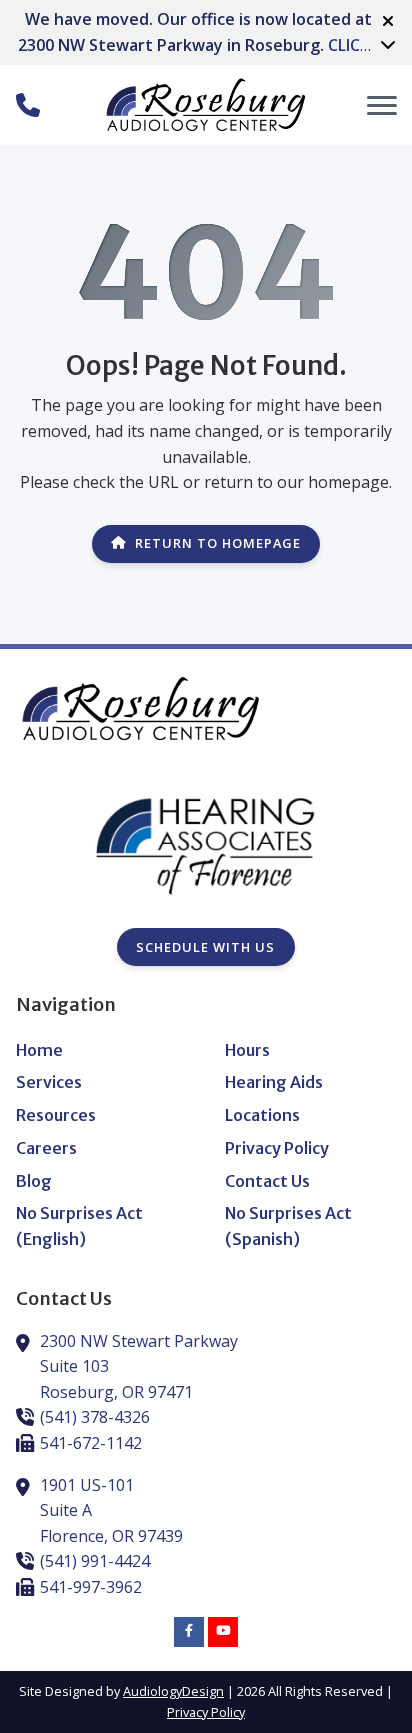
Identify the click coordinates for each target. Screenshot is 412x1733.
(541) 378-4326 (95, 1417)
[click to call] (28, 105)
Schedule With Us (205, 947)
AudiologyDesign (173, 1691)
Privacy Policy (206, 1712)
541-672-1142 (91, 1443)
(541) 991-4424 (95, 1561)
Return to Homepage (218, 543)
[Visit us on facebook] (189, 1632)
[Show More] (388, 44)
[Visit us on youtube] (223, 1632)
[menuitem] (101, 1051)
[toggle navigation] (382, 105)
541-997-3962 (91, 1587)
